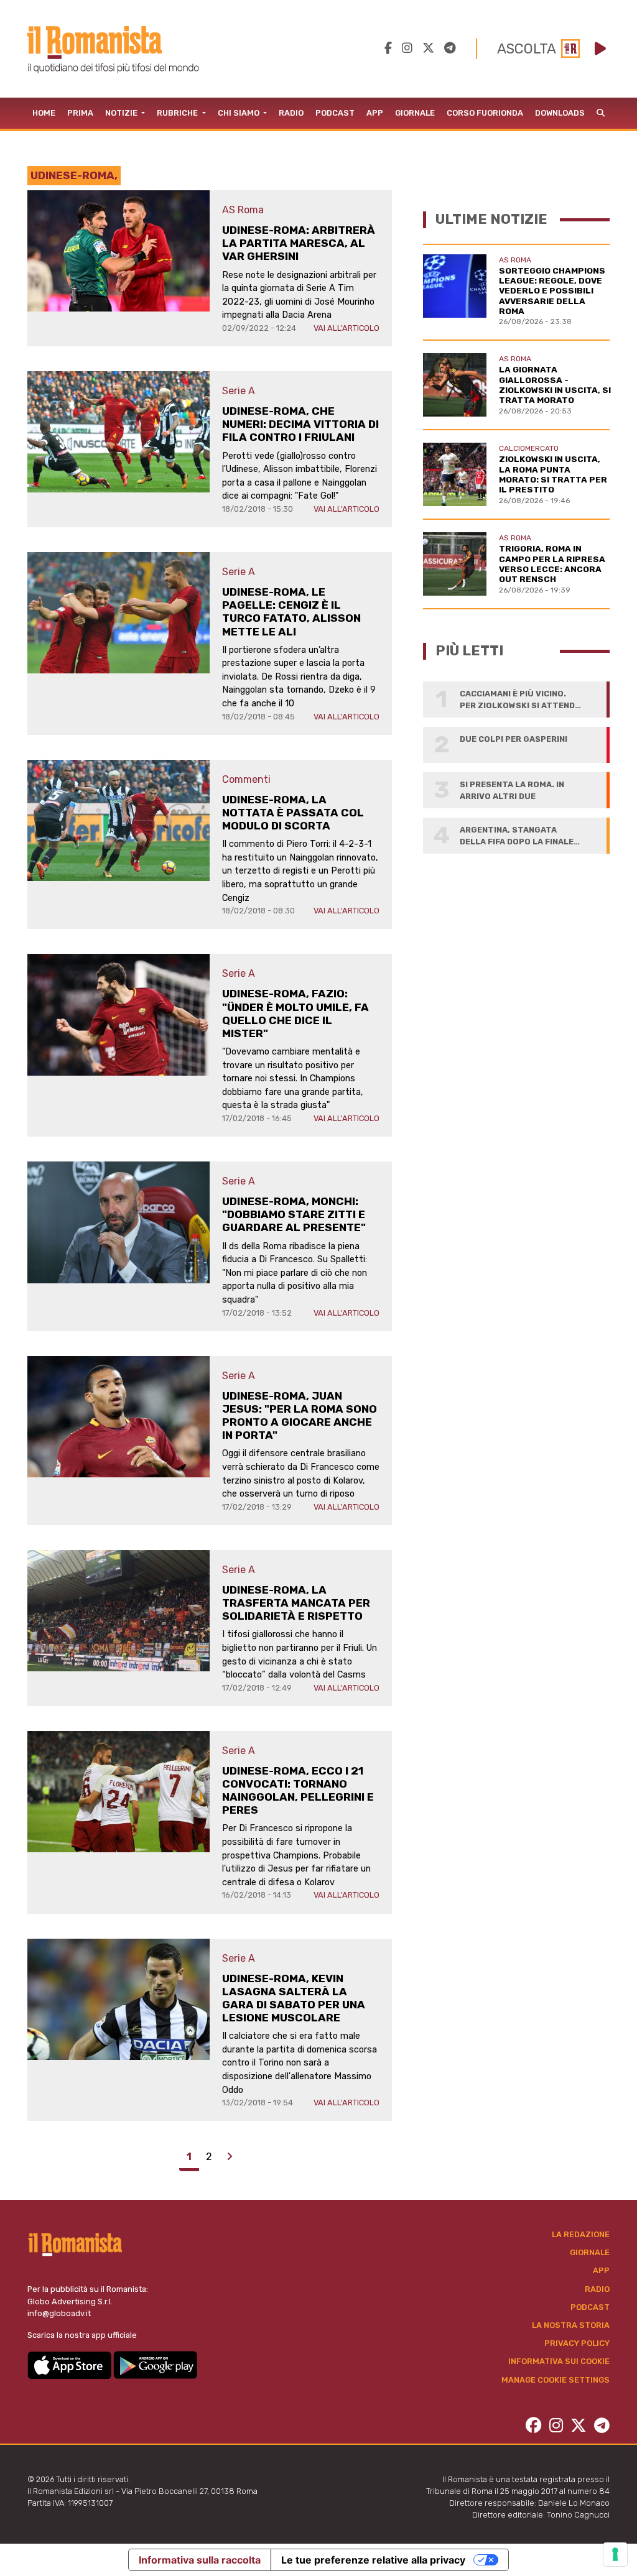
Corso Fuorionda (485, 113)
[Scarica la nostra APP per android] (155, 2364)
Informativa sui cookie (559, 2361)
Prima (80, 113)
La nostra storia (571, 2325)
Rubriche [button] (178, 113)
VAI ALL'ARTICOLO (346, 328)
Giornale (415, 113)
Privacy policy (577, 2343)
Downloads (560, 113)
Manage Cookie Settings (556, 2380)
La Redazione (581, 2234)
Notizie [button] (122, 113)
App (375, 113)
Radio (291, 113)
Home (44, 113)
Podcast (335, 113)
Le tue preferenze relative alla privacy (373, 2560)
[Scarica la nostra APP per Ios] (70, 2364)
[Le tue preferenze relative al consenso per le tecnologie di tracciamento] (615, 2554)
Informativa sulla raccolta (200, 2560)
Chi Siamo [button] (239, 113)
